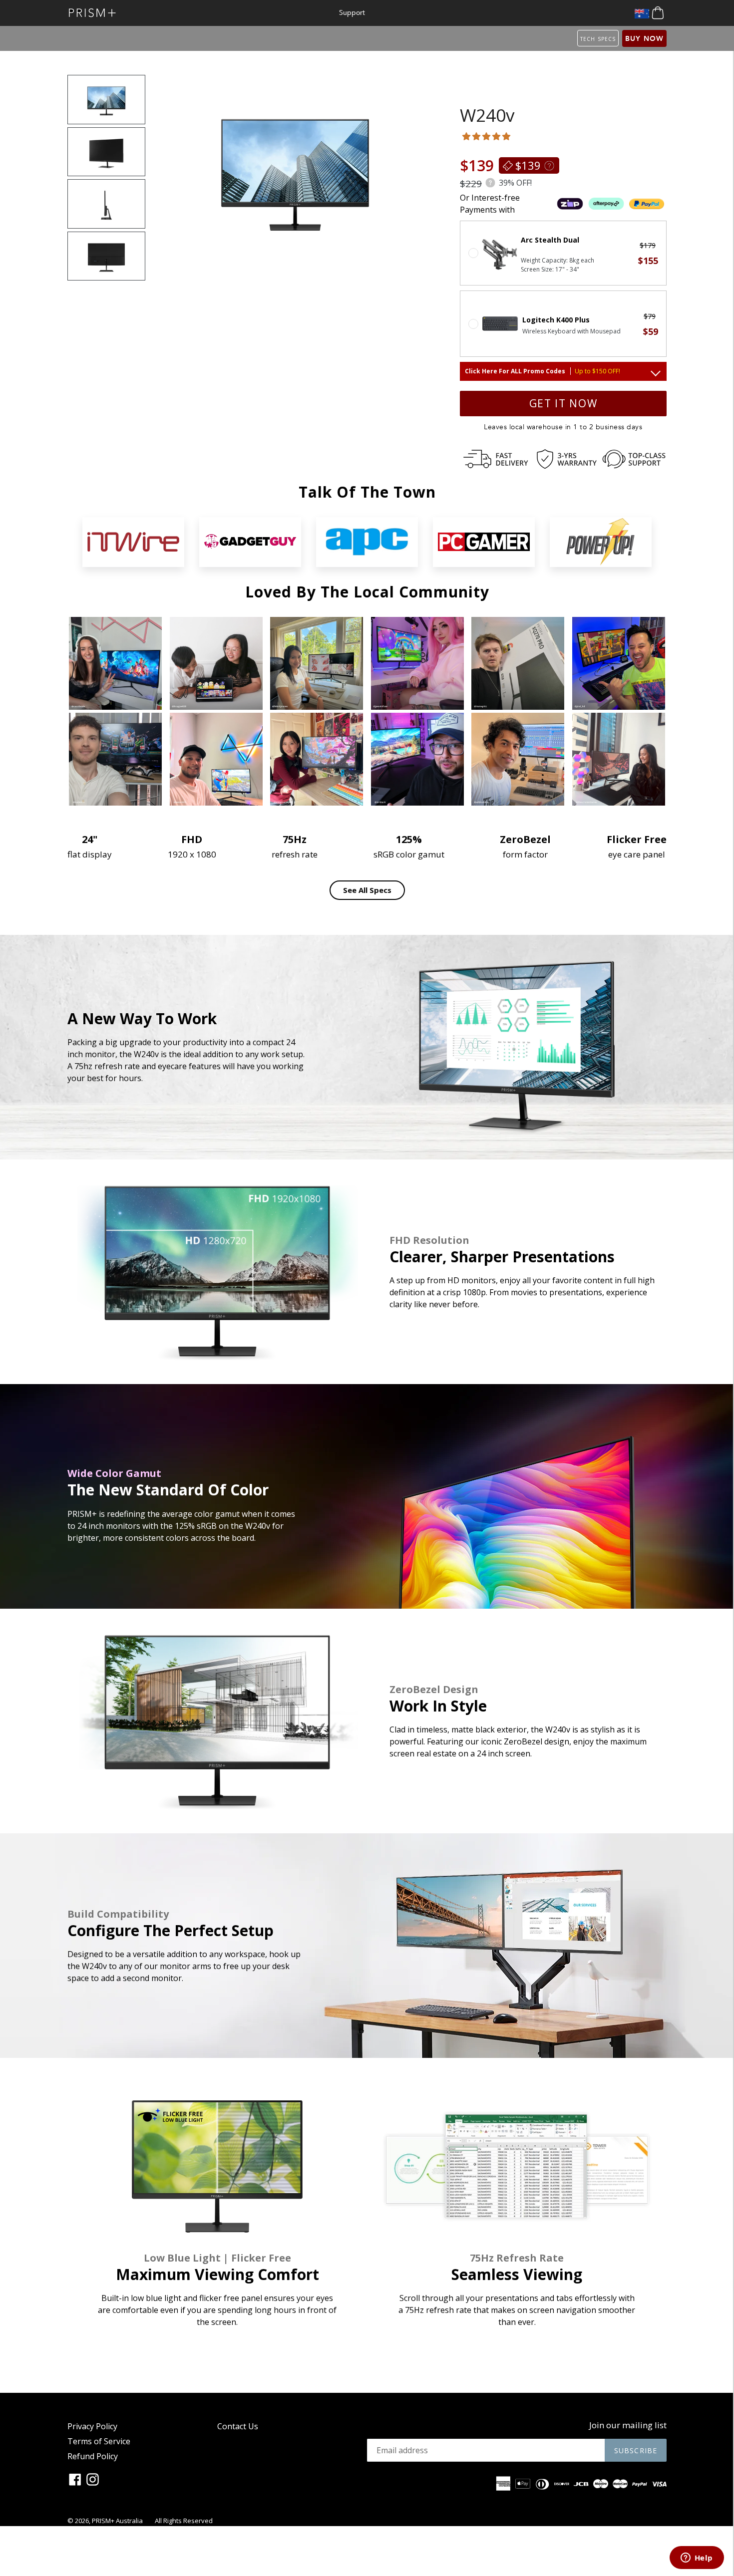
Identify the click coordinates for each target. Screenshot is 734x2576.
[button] (487, 136)
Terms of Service (99, 2441)
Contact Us (238, 2426)
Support (352, 13)
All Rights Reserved (184, 2521)
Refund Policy (93, 2456)
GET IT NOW (563, 403)
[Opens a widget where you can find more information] (697, 2559)
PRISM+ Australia (117, 2521)
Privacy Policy (92, 2426)
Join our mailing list (628, 2425)
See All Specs (367, 890)
